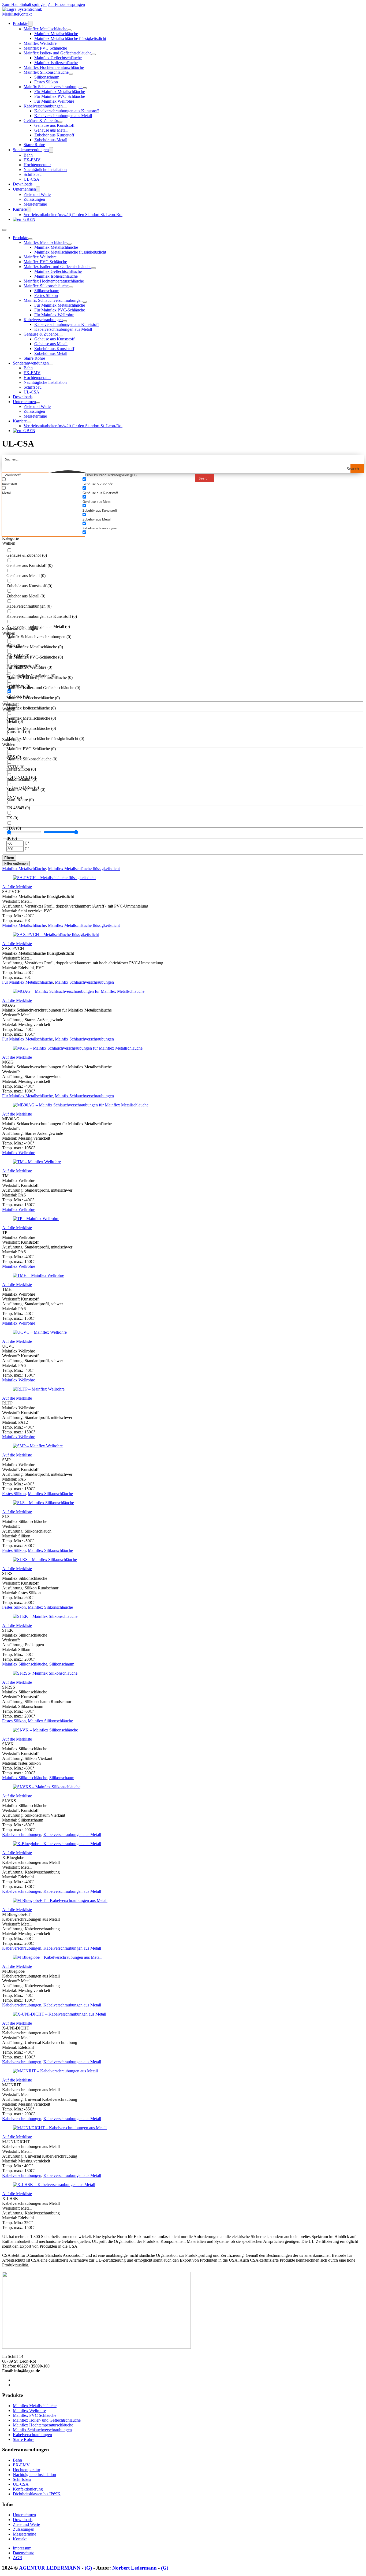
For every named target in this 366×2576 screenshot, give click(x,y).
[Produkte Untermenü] (30, 24)
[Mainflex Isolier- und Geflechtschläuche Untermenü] (94, 54)
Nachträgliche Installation (45, 170)
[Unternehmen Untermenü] (38, 189)
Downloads (23, 184)
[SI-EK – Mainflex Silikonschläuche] (45, 1616)
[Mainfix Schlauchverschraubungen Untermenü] (85, 88)
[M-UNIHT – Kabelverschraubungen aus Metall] (55, 2071)
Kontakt (25, 14)
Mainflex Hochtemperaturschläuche (54, 67)
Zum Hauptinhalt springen (24, 4)
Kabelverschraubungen (43, 106)
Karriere (20, 209)
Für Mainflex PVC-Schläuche (60, 96)
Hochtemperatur (37, 165)
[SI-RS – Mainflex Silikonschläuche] (45, 1560)
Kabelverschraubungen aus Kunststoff (67, 111)
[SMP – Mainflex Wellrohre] (38, 1446)
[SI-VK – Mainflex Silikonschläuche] (45, 1730)
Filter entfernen (16, 863)
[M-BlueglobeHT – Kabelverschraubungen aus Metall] (60, 1900)
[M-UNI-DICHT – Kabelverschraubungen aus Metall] (60, 2128)
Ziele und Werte (37, 194)
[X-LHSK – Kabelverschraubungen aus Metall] (54, 2185)
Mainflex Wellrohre (40, 43)
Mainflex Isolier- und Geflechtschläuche (57, 53)
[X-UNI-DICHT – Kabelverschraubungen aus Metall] (59, 2014)
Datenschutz (23, 2553)
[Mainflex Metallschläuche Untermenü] (69, 30)
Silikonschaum (47, 77)
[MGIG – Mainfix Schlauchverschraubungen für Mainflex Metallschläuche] (78, 1048)
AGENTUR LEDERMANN (50, 2568)
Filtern (9, 858)
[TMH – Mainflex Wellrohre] (38, 1275)
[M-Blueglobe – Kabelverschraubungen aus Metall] (57, 1957)
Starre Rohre (34, 145)
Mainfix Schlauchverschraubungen (53, 87)
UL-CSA (31, 179)
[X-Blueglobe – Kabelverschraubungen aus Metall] (57, 1844)
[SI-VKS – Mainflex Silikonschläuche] (47, 1787)
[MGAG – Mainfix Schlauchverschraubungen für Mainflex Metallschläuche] (79, 991)
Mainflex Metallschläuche (45, 29)
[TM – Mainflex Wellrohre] (37, 1162)
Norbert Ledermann (135, 2568)
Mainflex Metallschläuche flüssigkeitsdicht (70, 38)
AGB (18, 2558)
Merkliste (10, 14)
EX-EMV (32, 160)
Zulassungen (34, 199)
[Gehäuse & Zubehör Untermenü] (60, 122)
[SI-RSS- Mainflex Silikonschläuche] (45, 1673)
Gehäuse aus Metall (51, 130)
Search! (205, 478)
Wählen (9, 543)
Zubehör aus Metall (51, 140)
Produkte (20, 23)
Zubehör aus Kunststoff (54, 135)
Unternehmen (24, 189)
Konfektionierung (28, 2489)
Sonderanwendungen (31, 150)
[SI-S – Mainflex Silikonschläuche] (43, 1503)
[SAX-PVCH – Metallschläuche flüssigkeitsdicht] (56, 934)
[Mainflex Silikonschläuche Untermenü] (71, 74)
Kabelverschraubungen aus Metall (63, 116)
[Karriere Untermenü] (29, 209)
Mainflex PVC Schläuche (45, 48)
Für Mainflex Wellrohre (54, 101)
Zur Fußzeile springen (66, 4)
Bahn (28, 155)
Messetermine (35, 204)
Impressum (22, 2548)
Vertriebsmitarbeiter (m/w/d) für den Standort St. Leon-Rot (73, 215)
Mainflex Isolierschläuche (56, 63)
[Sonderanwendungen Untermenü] (51, 150)
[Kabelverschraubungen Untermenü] (65, 107)
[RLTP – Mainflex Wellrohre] (39, 1389)
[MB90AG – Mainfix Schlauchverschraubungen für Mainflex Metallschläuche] (81, 1105)
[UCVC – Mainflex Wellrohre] (40, 1332)
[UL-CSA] (22, 9)
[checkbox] (42, 482)
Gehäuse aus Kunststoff (54, 125)
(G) (88, 2568)
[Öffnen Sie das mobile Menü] (4, 230)
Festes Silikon (46, 82)
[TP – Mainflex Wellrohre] (36, 1219)
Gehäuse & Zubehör (41, 120)
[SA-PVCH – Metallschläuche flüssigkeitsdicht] (54, 878)
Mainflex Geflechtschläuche (58, 58)
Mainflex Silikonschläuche (46, 72)
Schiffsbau (33, 174)
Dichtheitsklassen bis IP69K (37, 2494)
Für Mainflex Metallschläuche (60, 92)
